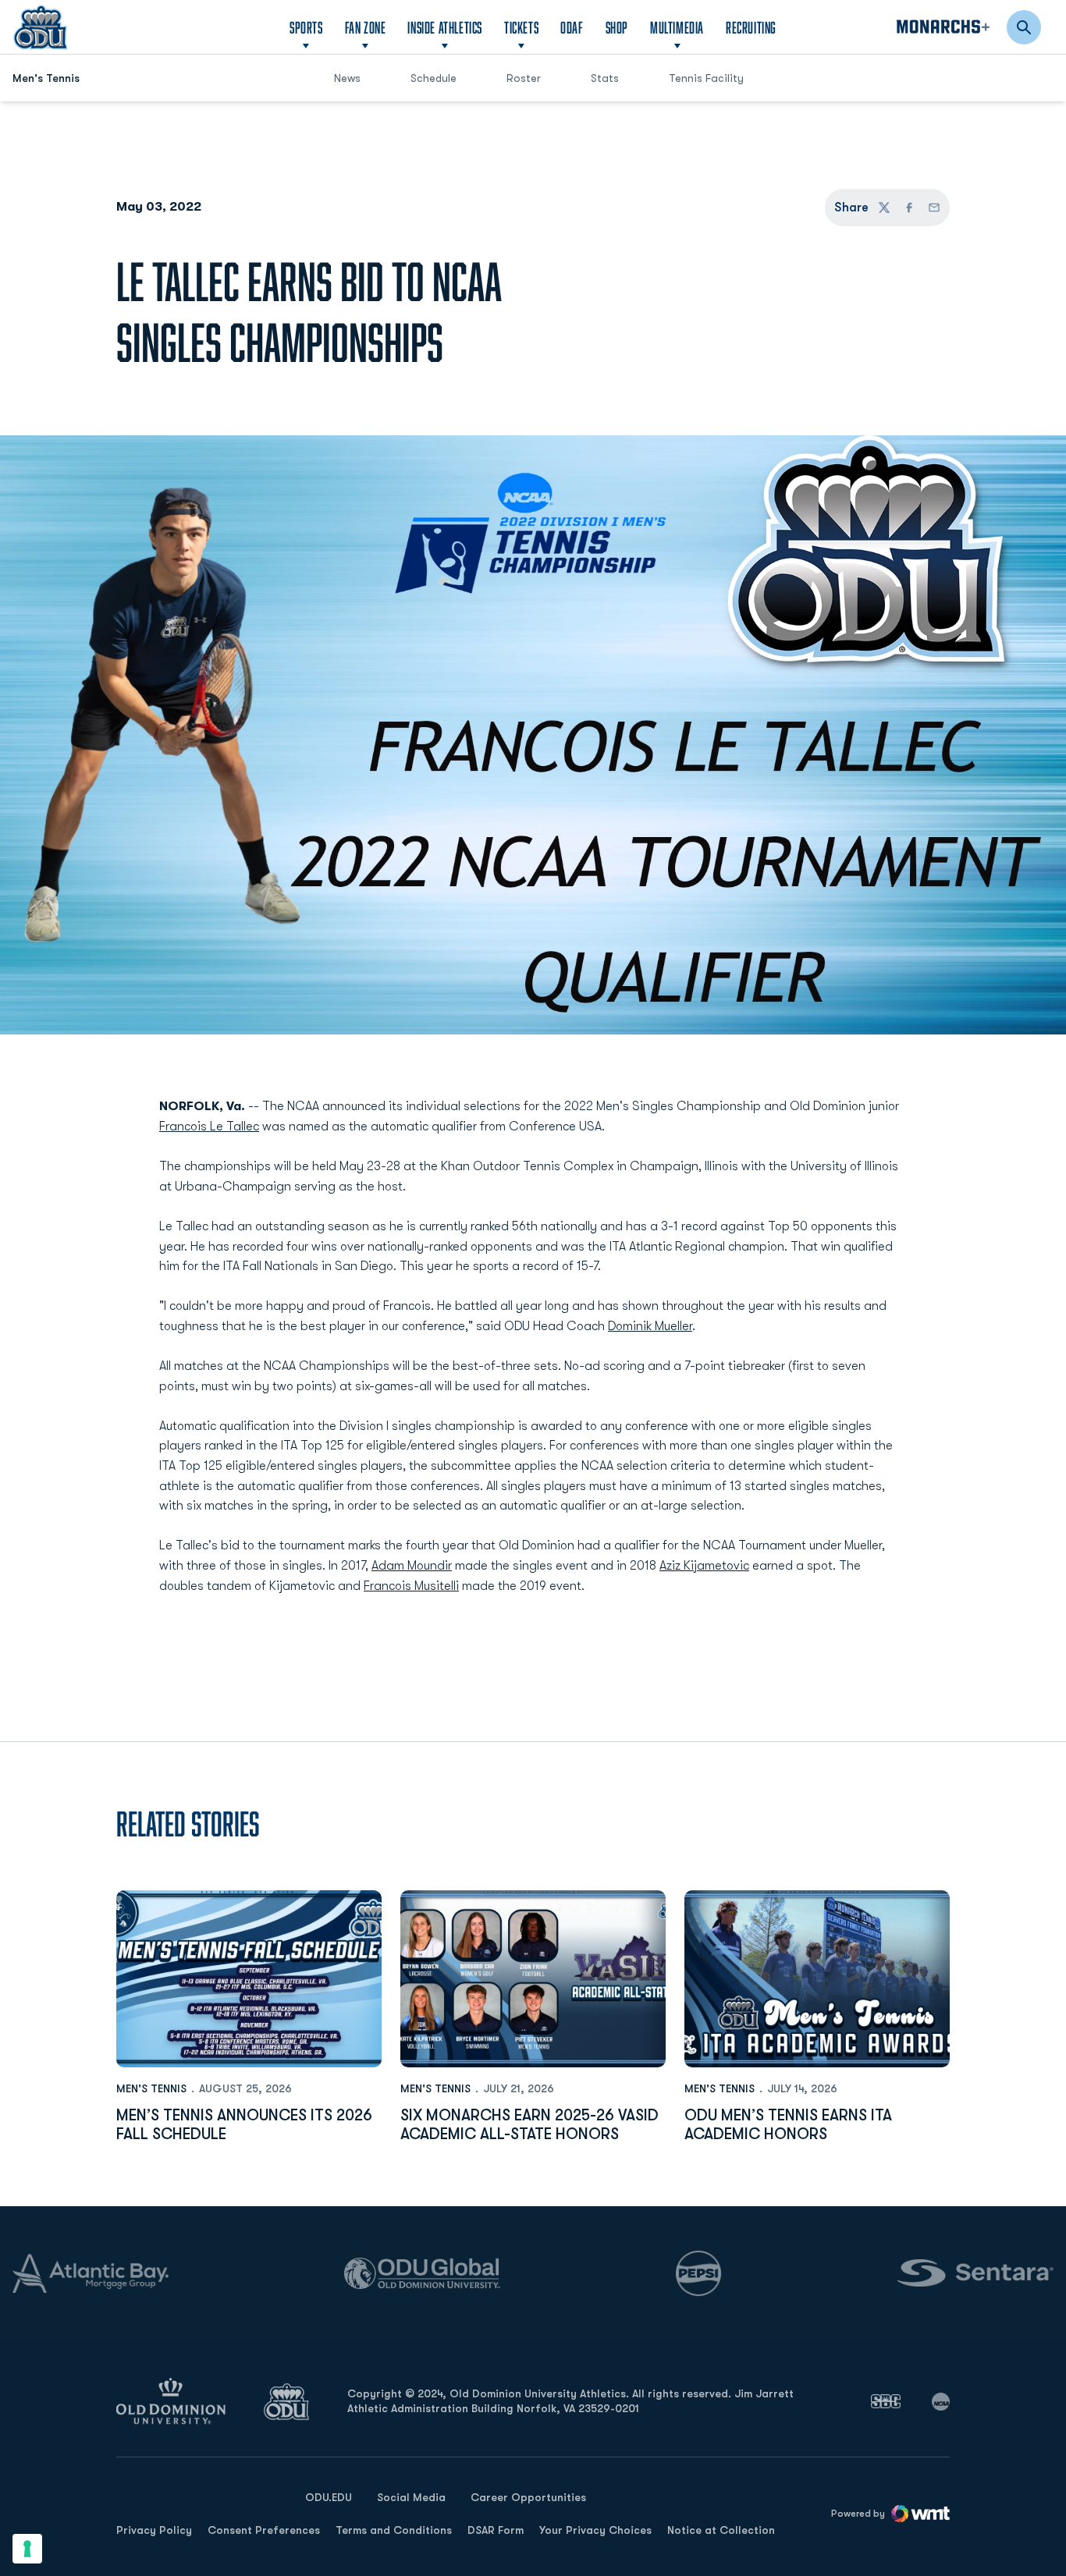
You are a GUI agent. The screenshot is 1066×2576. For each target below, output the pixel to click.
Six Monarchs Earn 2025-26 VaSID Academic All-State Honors (529, 2125)
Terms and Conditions (394, 2530)
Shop (617, 27)
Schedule (434, 78)
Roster (524, 78)
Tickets (521, 27)
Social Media (411, 2497)
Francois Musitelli (411, 1586)
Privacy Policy (154, 2530)
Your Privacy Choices (595, 2530)
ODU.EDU (329, 2497)
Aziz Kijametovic (704, 1566)
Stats (605, 78)
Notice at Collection (721, 2530)
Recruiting (751, 27)
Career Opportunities (528, 2497)
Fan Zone (366, 27)
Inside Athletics (445, 27)
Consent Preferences (264, 2530)
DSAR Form (496, 2530)
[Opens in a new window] (886, 2401)
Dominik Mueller (650, 1326)
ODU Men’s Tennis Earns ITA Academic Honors (788, 2125)
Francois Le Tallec (209, 1127)
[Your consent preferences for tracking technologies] (27, 2549)
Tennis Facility (706, 78)
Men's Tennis (151, 2088)
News (347, 78)
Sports (306, 27)
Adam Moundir (412, 1566)
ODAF (572, 27)
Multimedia (677, 27)
